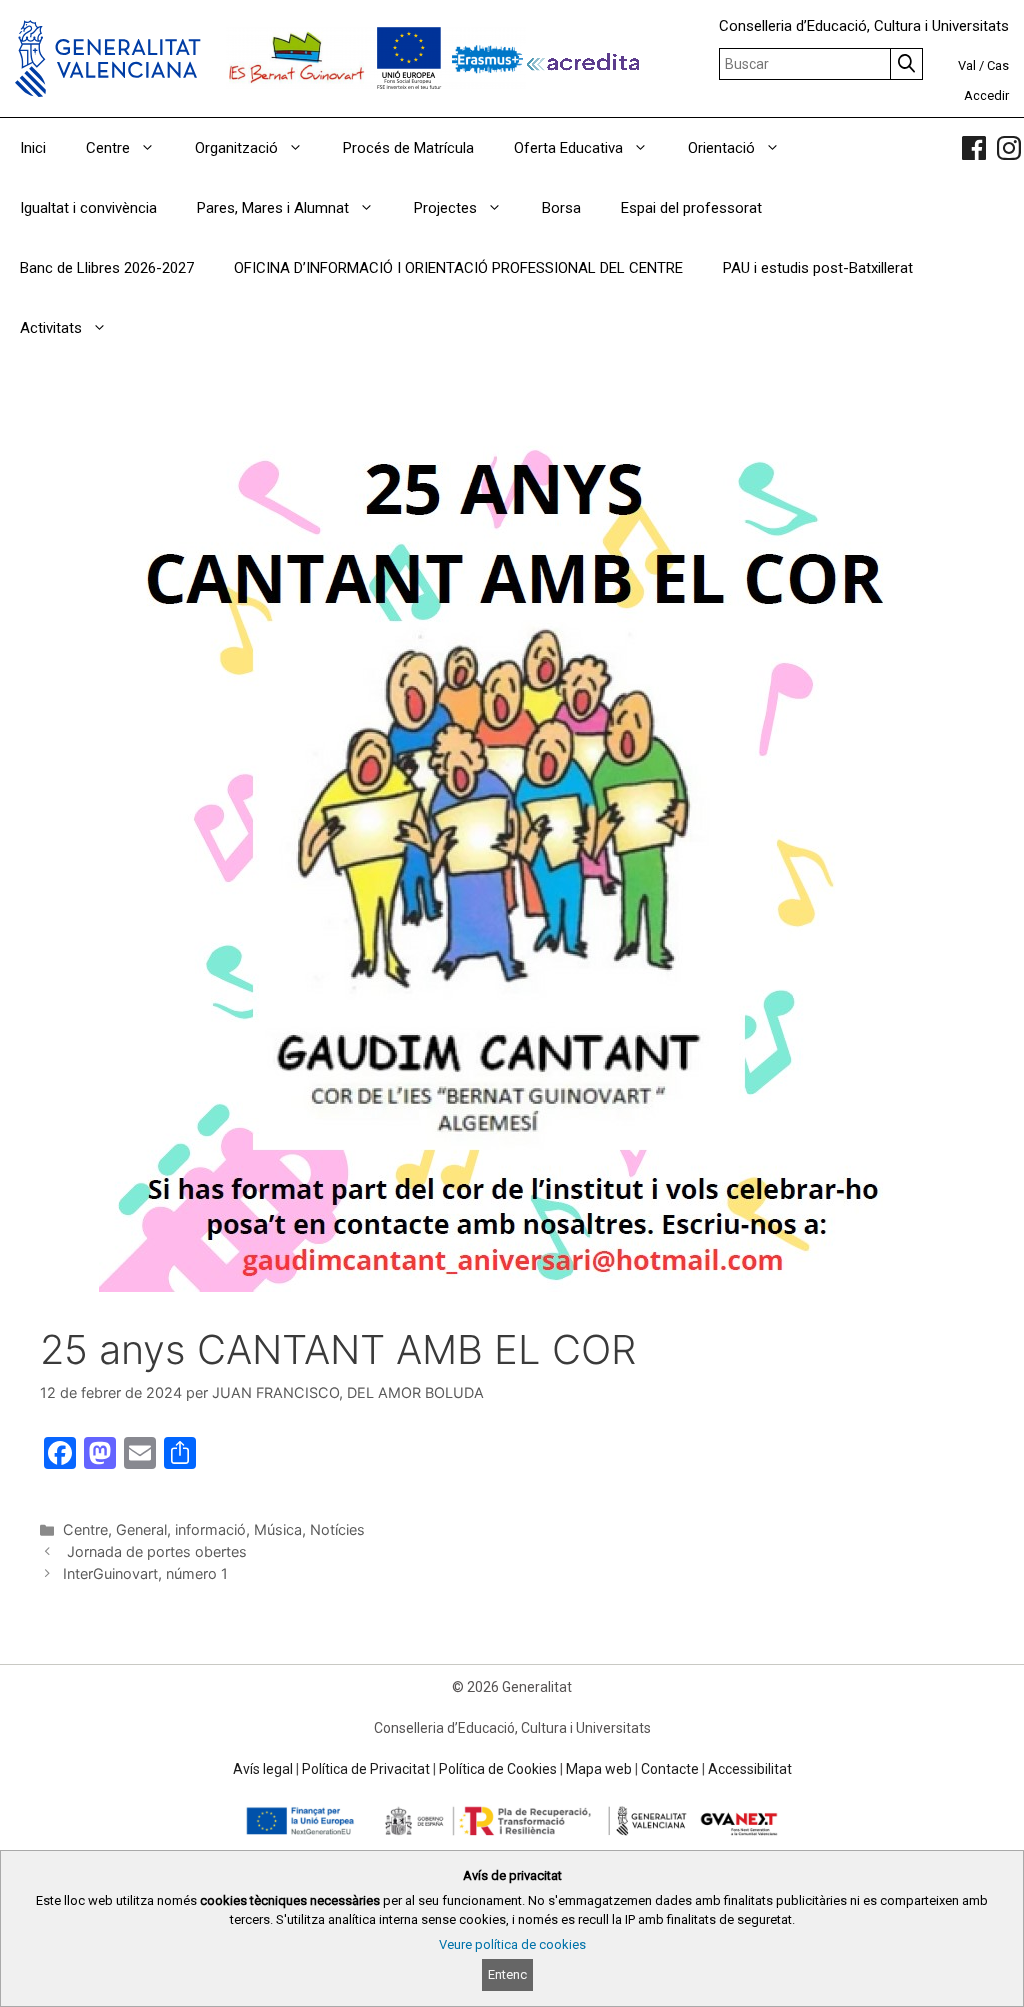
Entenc (507, 1974)
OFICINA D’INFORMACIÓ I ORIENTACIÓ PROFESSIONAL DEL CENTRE (458, 268)
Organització (236, 148)
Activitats (51, 328)
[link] (974, 148)
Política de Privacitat (366, 1769)
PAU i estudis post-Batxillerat (818, 268)
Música (278, 1529)
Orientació (721, 148)
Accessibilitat (750, 1769)
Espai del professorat (691, 208)
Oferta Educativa (568, 148)
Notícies (337, 1529)
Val (967, 65)
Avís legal (263, 1769)
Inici (33, 148)
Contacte (670, 1769)
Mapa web (599, 1769)
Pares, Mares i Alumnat (273, 208)
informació (210, 1529)
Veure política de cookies (512, 1944)
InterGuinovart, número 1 (145, 1573)
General (141, 1529)
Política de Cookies (498, 1769)
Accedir (986, 95)
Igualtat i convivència (88, 208)
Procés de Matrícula (408, 148)
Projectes (445, 208)
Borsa (561, 208)
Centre (108, 148)
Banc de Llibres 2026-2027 (107, 268)
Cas (998, 65)
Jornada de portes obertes (155, 1551)
